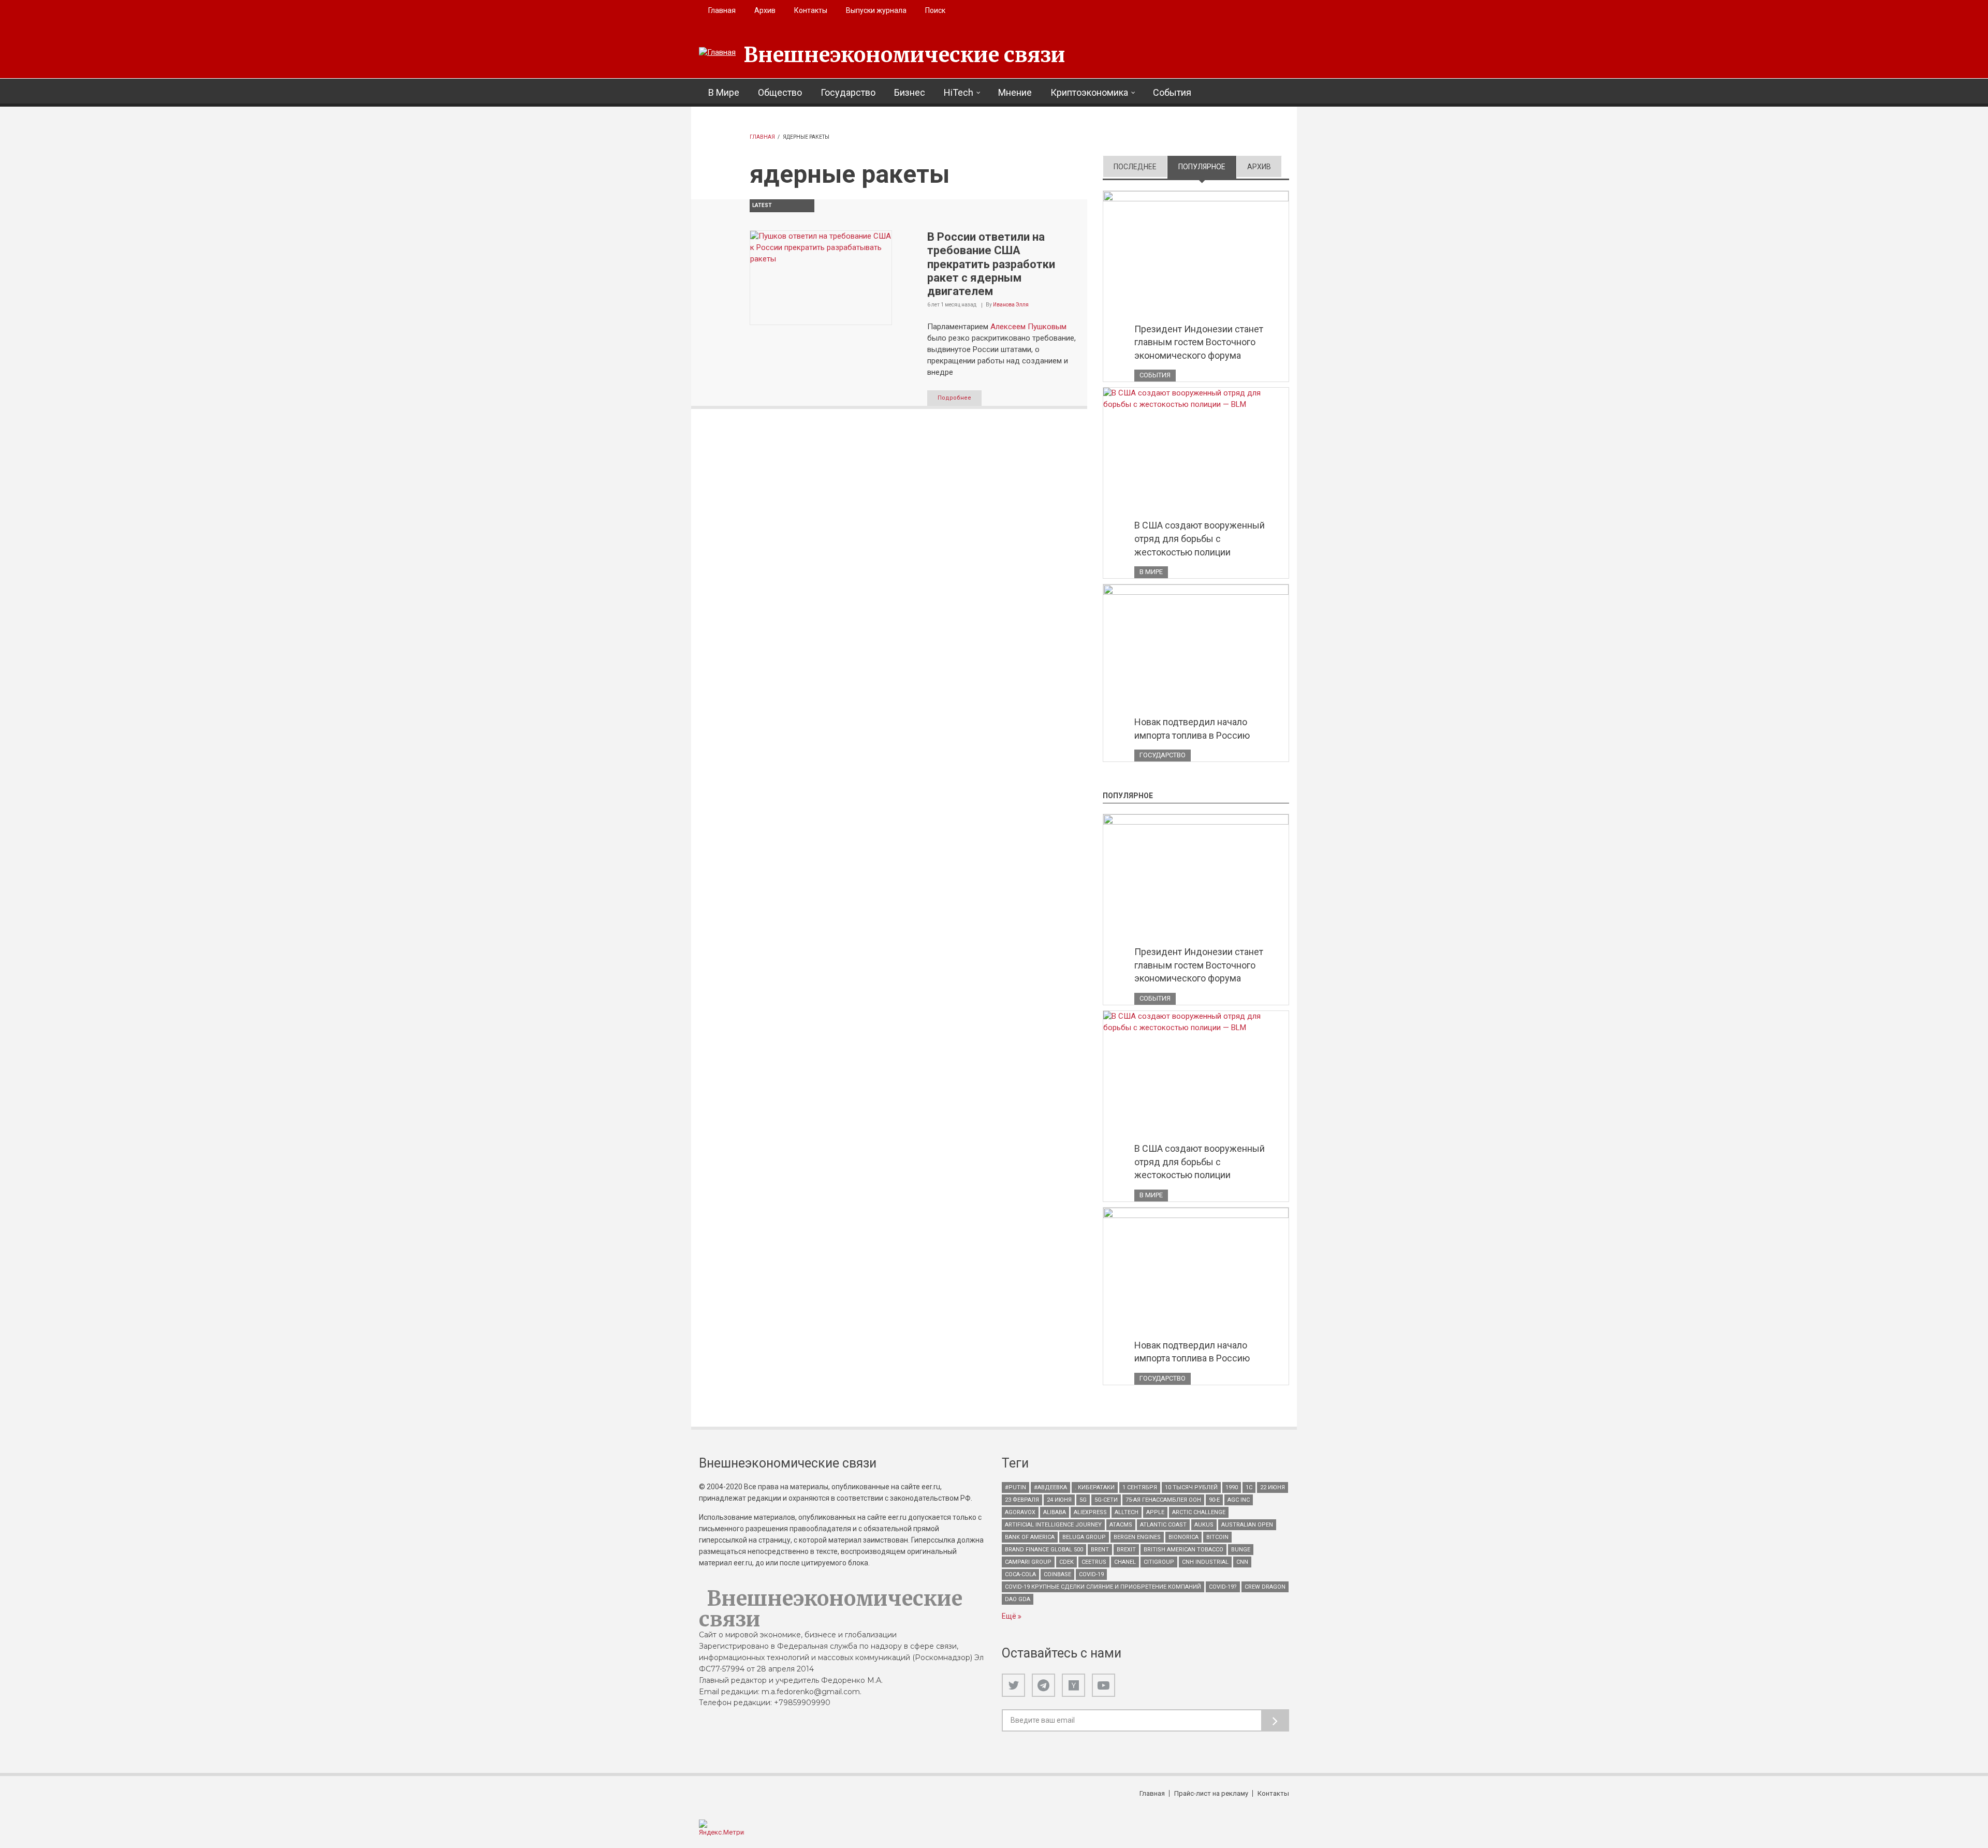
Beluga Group (1084, 1537)
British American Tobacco (1183, 1550)
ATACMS (1121, 1525)
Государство (848, 92)
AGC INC (1239, 1500)
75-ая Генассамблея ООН (1163, 1500)
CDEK (1066, 1562)
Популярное (1207, 167)
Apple (1155, 1512)
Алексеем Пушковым (1028, 327)
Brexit (1126, 1550)
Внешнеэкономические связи (904, 55)
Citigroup (1159, 1562)
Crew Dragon (1265, 1587)
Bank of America (1030, 1537)
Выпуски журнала (876, 10)
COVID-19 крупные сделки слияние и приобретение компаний (1103, 1587)
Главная (722, 10)
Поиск (935, 10)
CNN (1242, 1562)
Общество (780, 92)
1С (1249, 1487)
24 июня (1059, 1500)
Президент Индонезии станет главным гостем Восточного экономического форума (1199, 342)
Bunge (1241, 1550)
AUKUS (1204, 1525)
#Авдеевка (1050, 1487)
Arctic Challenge (1199, 1512)
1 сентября (1140, 1487)
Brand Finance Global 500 (1044, 1550)
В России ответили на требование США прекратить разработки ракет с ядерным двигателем (991, 264)
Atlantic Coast (1163, 1525)
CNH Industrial (1205, 1562)
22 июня (1273, 1487)
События (1172, 92)
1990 (1232, 1487)
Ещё (1010, 1616)
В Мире (724, 92)
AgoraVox (1020, 1512)
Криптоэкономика (1089, 92)
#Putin (1015, 1487)
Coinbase (1057, 1574)
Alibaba (1055, 1512)
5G (1083, 1500)
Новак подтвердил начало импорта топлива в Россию (1192, 729)
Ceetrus (1094, 1562)
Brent (1100, 1550)
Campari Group (1028, 1562)
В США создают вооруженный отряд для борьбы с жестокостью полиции (1200, 538)
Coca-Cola (1020, 1574)
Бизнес (910, 92)
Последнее (1135, 167)
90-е (1214, 1500)
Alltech (1127, 1512)
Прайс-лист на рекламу (1211, 1793)
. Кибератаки (1095, 1487)
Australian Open (1247, 1525)
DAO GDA (1018, 1599)
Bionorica (1183, 1537)
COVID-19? (1223, 1587)
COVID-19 (1091, 1574)
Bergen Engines (1137, 1537)
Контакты (811, 10)
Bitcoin (1217, 1537)
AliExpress (1090, 1512)
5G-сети (1106, 1500)
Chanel (1125, 1562)
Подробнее (954, 398)
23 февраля (1022, 1500)
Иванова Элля (1011, 305)
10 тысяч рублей (1191, 1487)
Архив (765, 10)
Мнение (1015, 92)
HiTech (959, 92)
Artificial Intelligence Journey (1053, 1525)
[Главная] (717, 53)
